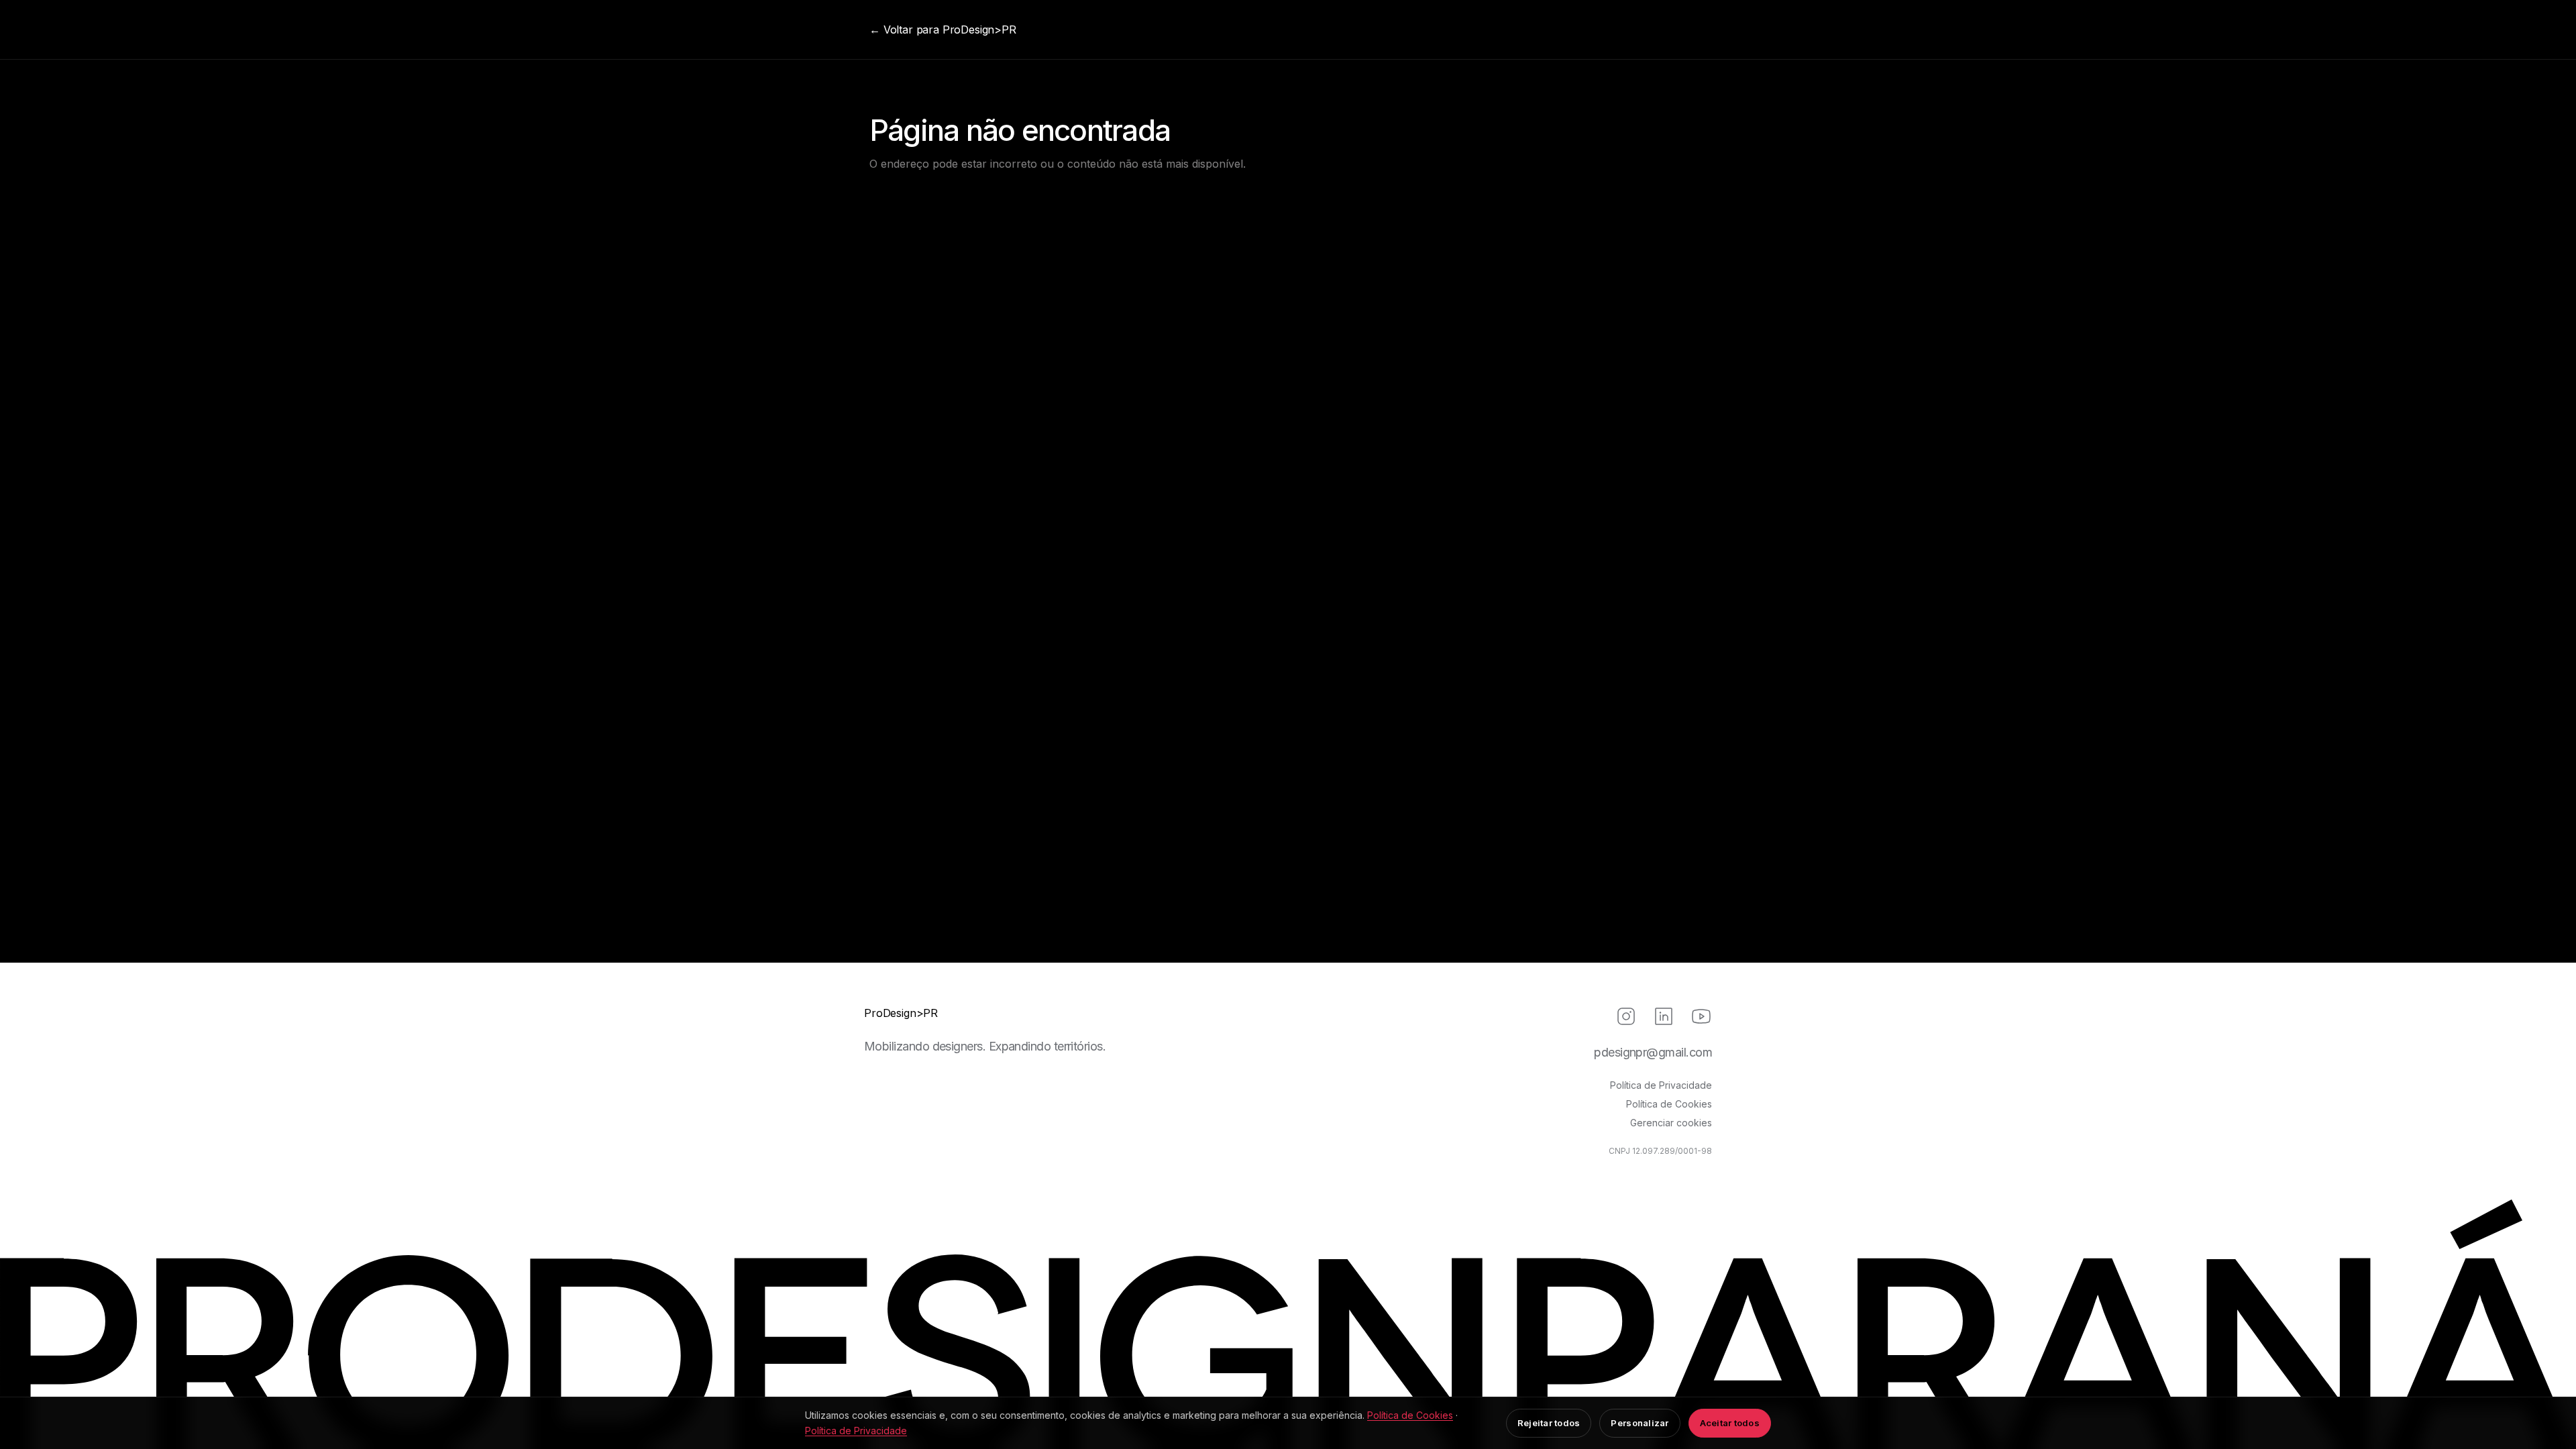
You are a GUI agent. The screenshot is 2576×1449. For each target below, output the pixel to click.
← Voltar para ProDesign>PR (943, 30)
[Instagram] (1626, 1016)
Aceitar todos (1730, 1423)
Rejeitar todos (1549, 1423)
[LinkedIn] (1664, 1016)
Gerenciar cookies (1671, 1123)
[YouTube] (1701, 1016)
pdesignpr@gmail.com (1653, 1052)
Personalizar (1640, 1423)
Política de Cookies (1669, 1104)
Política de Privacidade (1661, 1085)
